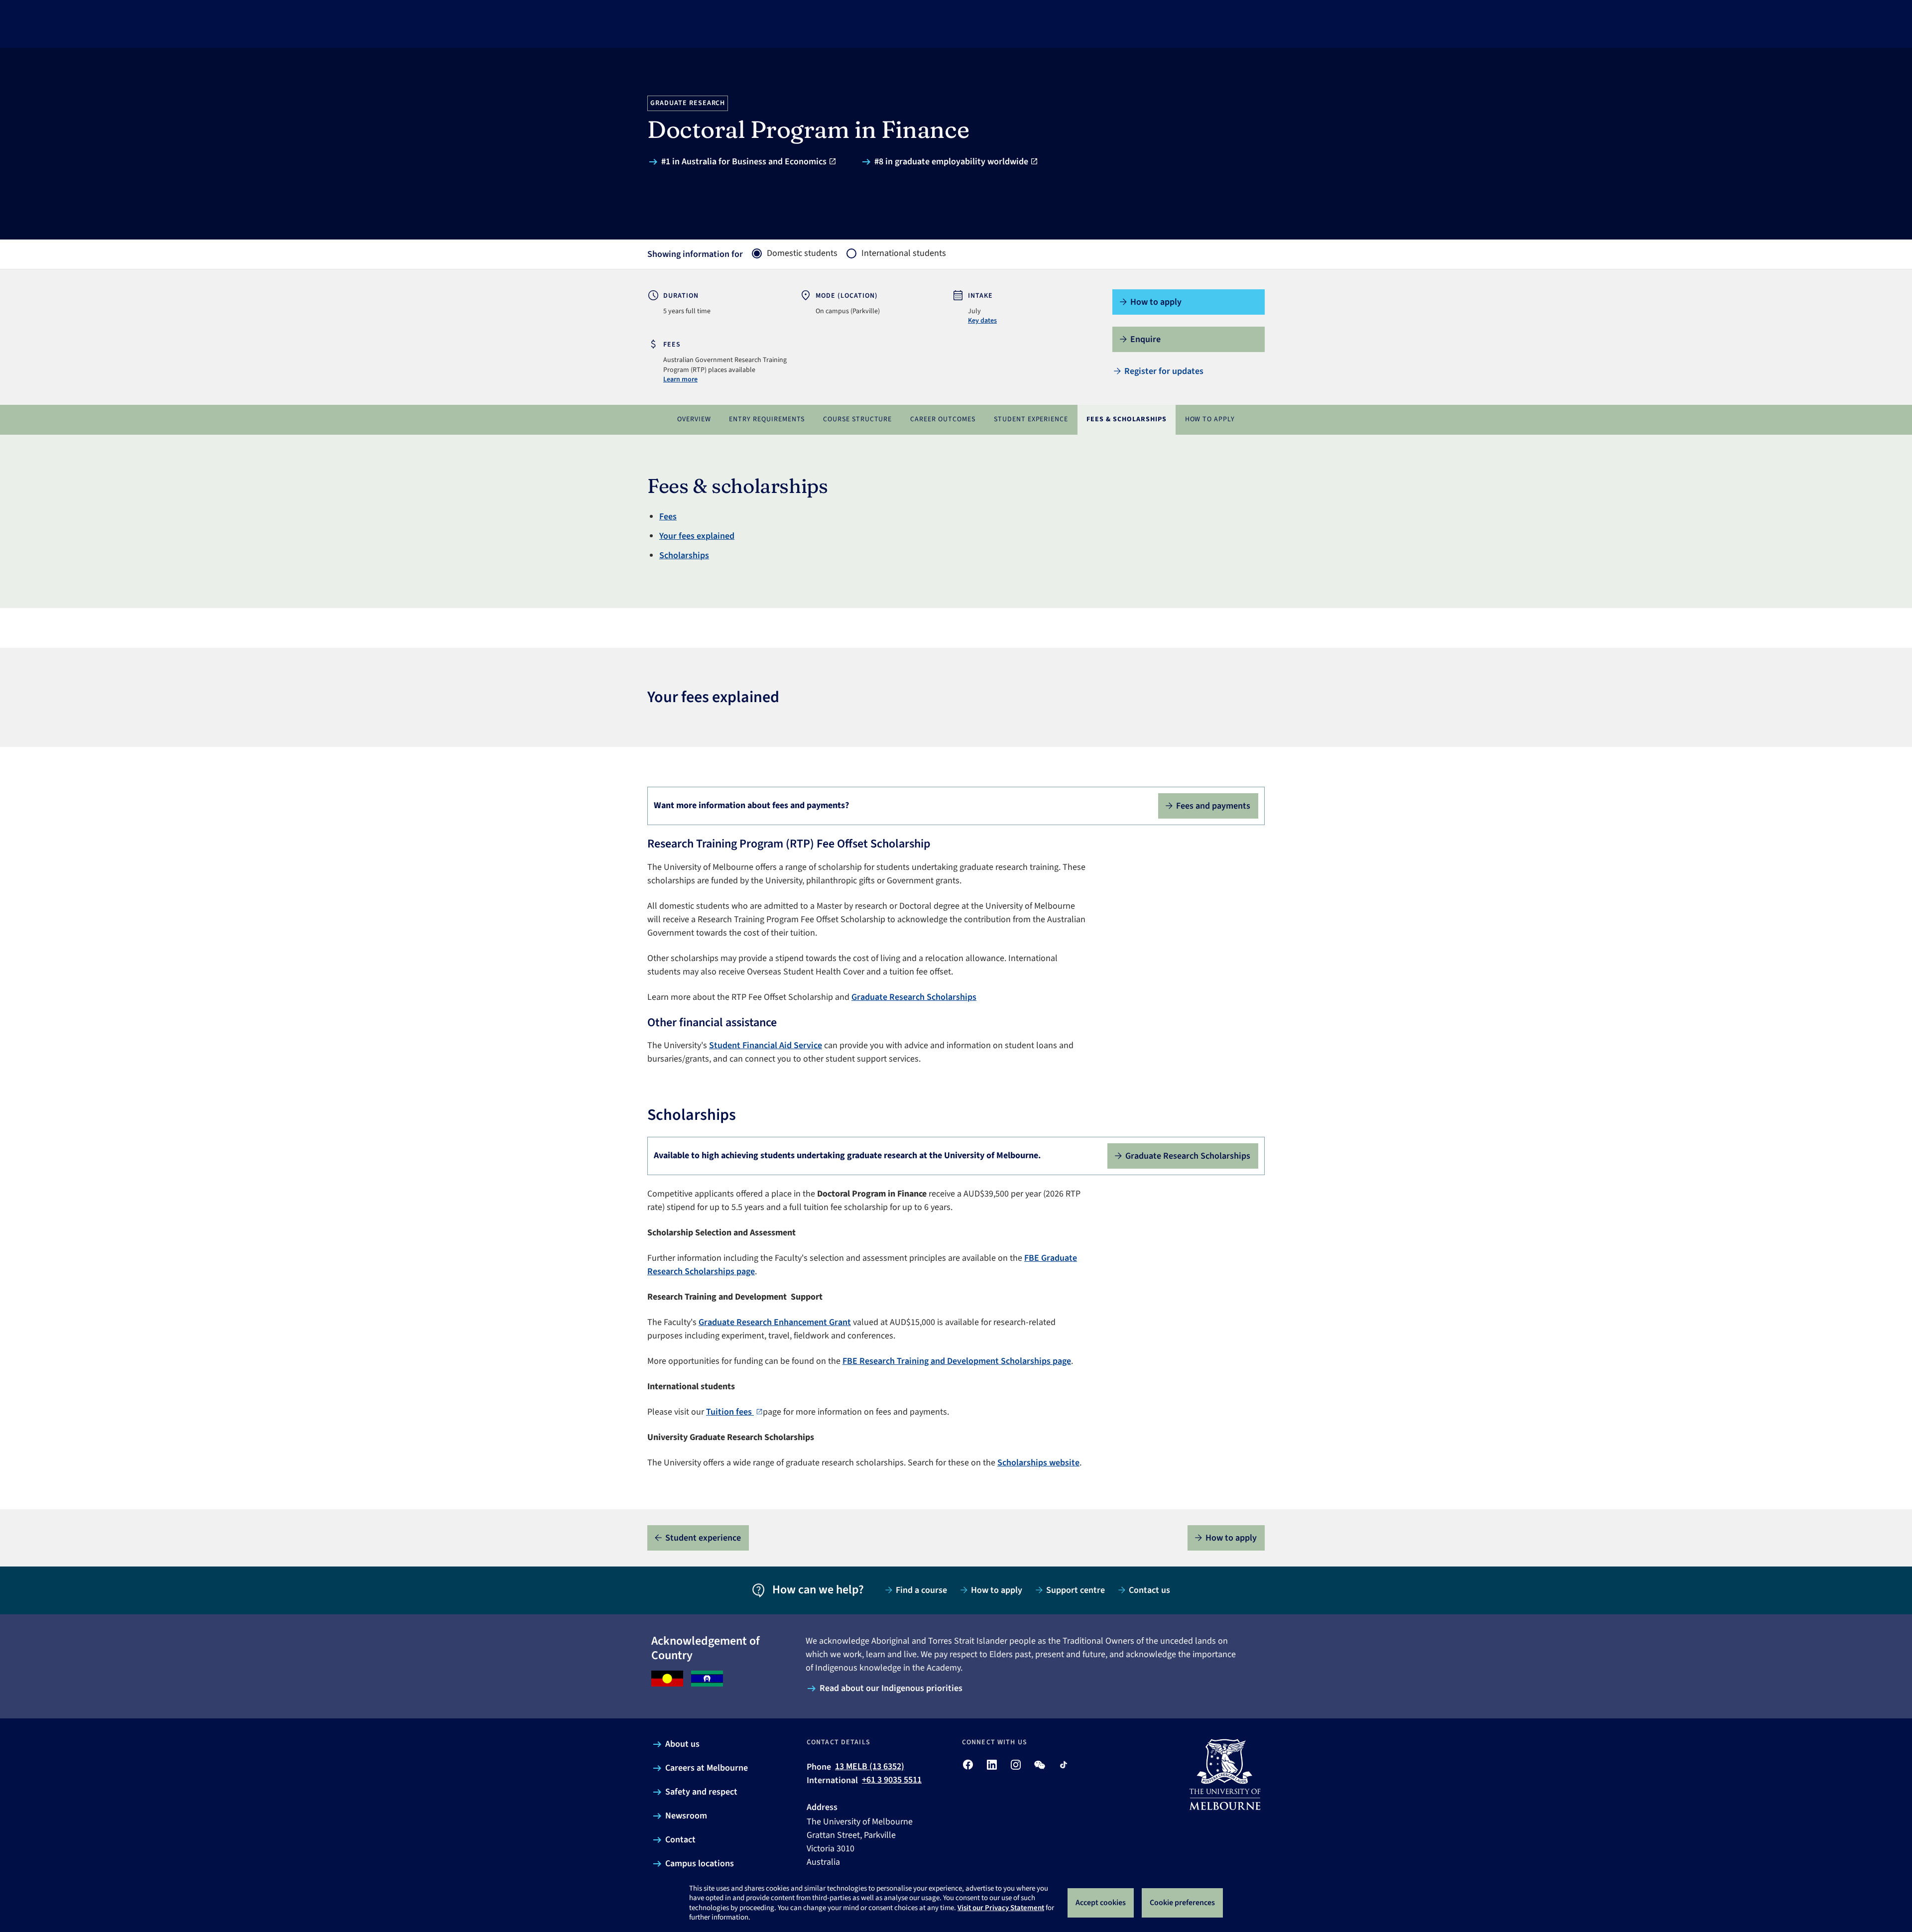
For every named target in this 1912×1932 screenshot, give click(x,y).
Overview (694, 419)
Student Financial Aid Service (766, 1045)
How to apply (1210, 419)
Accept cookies (1101, 1903)
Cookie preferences (1182, 1903)
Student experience (1031, 419)
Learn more (680, 379)
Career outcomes (943, 419)
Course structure (858, 419)
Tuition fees (730, 1412)
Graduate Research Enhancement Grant (775, 1322)
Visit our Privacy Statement (1001, 1908)
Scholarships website (1038, 1463)
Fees (668, 517)
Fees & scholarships (1127, 419)
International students (904, 253)
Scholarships (684, 555)
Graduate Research (688, 103)
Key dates (982, 321)
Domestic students (802, 253)
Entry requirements (767, 419)
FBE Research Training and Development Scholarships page (957, 1361)
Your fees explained (697, 536)
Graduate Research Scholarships (914, 997)
